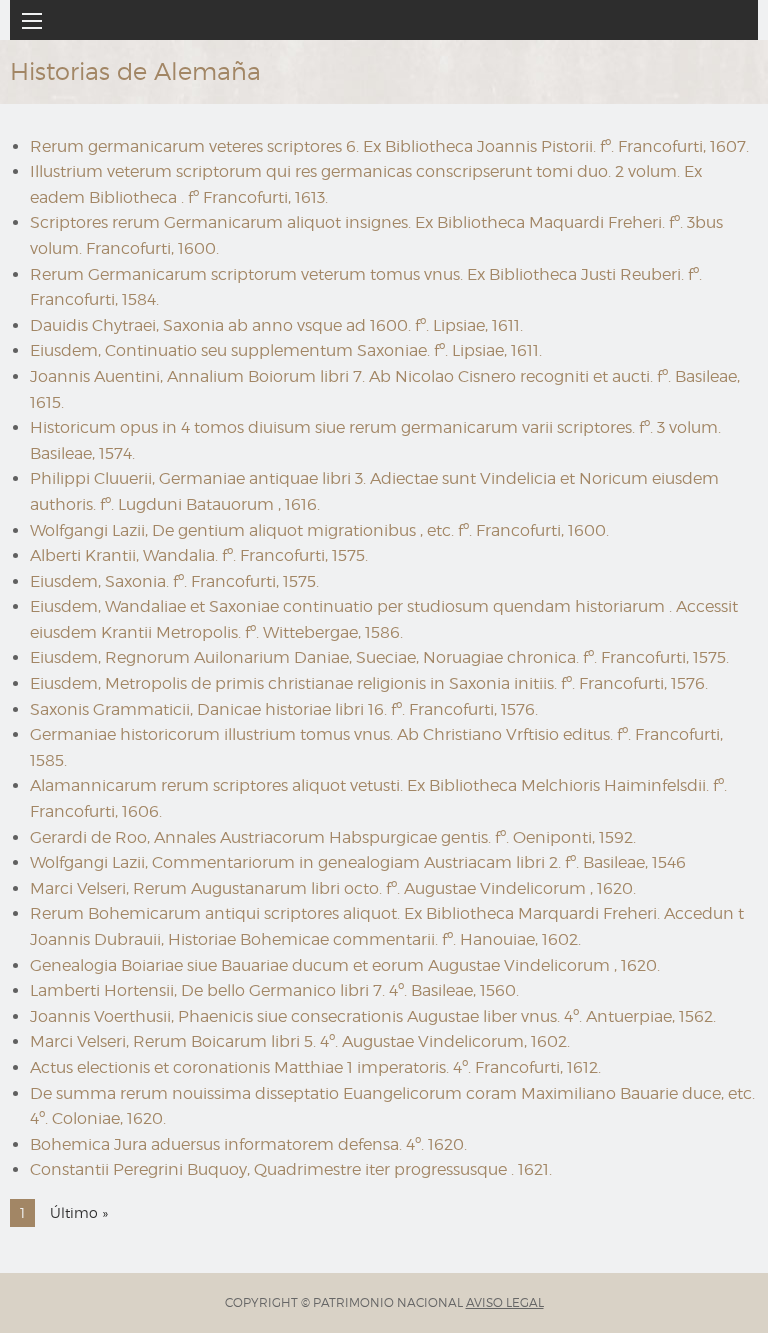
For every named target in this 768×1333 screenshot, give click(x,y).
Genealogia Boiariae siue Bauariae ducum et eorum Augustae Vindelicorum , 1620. (345, 965)
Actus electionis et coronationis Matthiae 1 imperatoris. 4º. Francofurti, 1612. (315, 1067)
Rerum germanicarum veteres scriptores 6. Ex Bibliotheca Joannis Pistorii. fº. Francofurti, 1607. (389, 146)
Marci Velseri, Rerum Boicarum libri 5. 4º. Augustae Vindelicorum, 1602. (300, 1041)
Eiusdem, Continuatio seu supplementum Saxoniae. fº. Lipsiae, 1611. (286, 350)
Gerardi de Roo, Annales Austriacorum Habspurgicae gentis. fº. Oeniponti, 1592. (333, 837)
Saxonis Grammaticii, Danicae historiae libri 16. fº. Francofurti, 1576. (284, 709)
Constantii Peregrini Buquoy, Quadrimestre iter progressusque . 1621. (291, 1169)
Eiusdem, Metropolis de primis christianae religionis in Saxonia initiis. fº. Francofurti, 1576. (369, 683)
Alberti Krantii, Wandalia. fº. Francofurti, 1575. (199, 555)
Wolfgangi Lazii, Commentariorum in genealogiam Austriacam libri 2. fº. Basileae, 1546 (358, 862)
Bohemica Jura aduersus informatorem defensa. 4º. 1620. (248, 1144)
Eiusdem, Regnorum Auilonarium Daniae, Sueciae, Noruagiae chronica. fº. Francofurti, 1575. (379, 657)
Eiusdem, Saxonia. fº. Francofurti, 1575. (174, 581)
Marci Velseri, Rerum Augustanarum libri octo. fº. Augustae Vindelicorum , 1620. (333, 888)
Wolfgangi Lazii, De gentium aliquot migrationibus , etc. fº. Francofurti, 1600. (319, 530)
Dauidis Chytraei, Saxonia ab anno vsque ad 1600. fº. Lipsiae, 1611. (276, 325)
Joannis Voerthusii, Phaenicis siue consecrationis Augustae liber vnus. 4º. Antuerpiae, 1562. (373, 1016)
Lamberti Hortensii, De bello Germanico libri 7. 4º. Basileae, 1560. (274, 990)
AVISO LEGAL (505, 1302)
